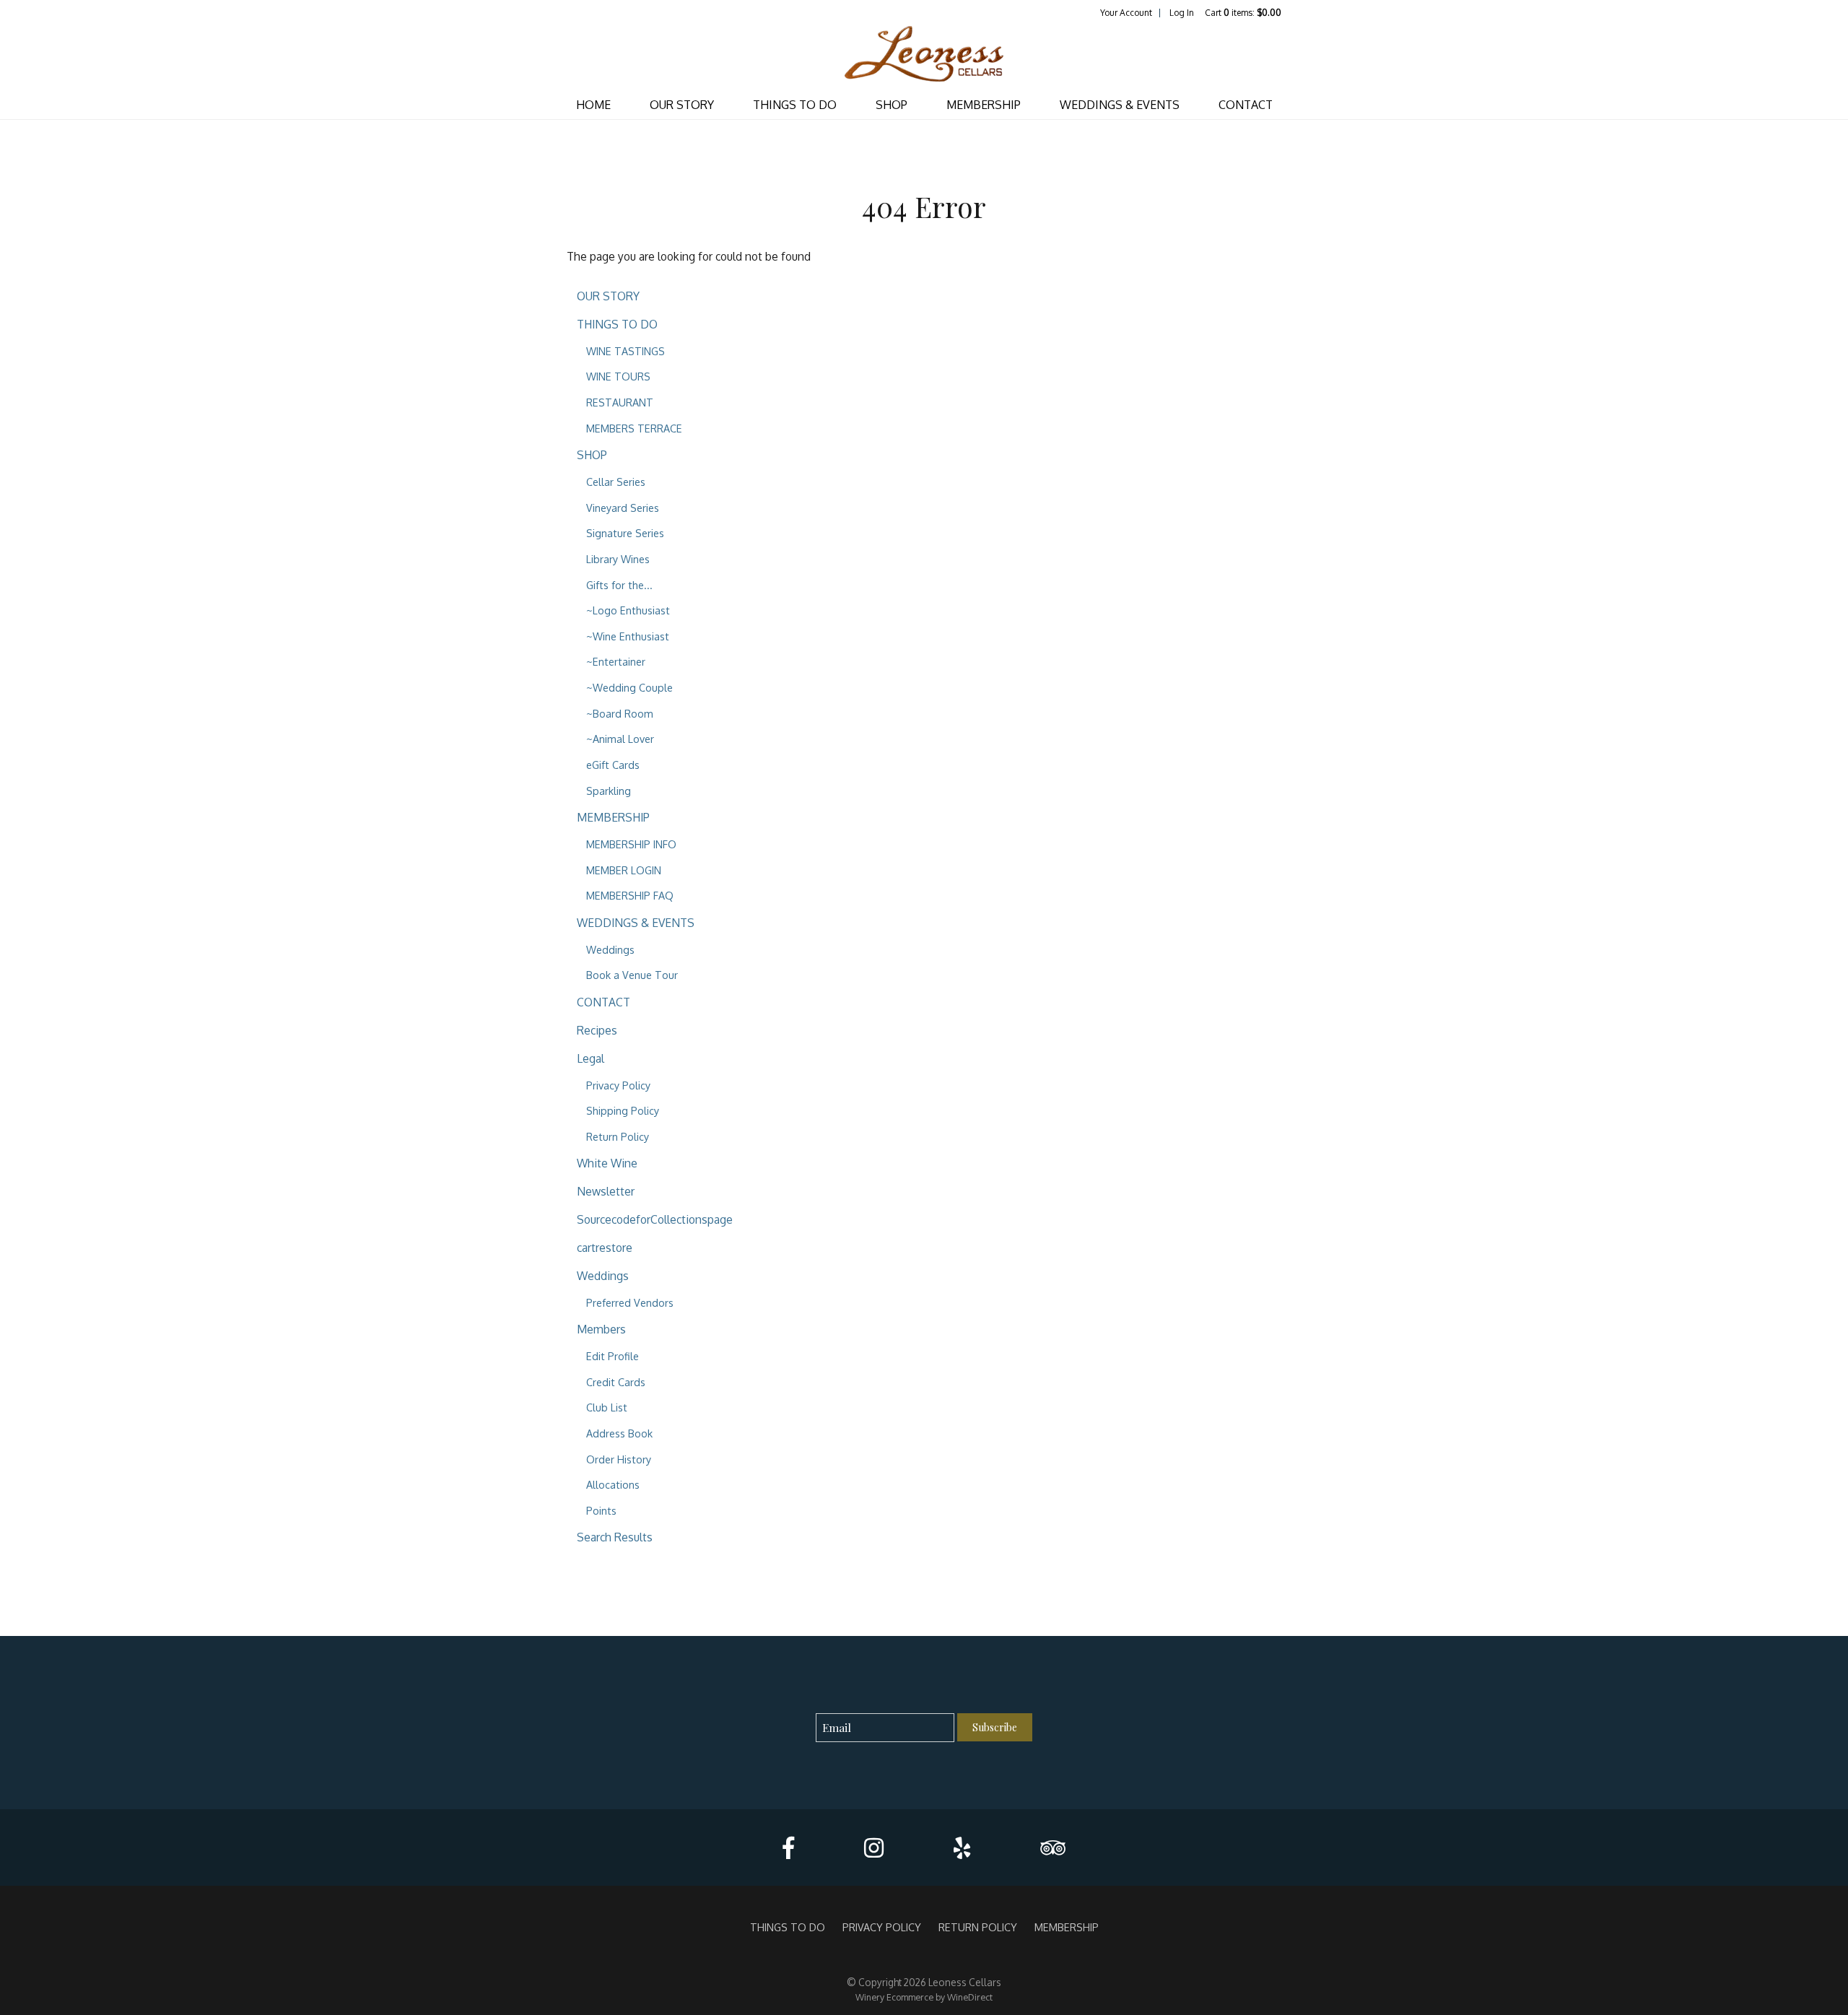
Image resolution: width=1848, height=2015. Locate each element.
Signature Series (625, 533)
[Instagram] (874, 1848)
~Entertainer (616, 661)
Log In (1182, 13)
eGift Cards (613, 765)
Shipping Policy (623, 1110)
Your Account (1126, 13)
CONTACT (1246, 105)
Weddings (610, 949)
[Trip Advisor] (1053, 1848)
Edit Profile (613, 1356)
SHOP (892, 105)
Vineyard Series (623, 508)
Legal (590, 1058)
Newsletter (606, 1191)
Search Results (615, 1537)
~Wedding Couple (629, 687)
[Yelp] (962, 1848)
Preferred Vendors (630, 1302)
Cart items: (1243, 13)
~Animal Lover (620, 739)
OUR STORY (682, 105)
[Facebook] (788, 1848)
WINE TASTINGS (626, 351)
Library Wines (618, 559)
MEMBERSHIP (984, 105)
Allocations (613, 1484)
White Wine (607, 1163)
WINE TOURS (618, 376)
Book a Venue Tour (632, 975)
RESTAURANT (620, 402)
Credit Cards (616, 1382)
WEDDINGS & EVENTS (1120, 105)
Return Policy (618, 1136)
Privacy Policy (618, 1085)
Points (601, 1510)
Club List (607, 1407)
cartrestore (605, 1248)
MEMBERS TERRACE (634, 428)
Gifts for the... (619, 585)
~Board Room (620, 713)
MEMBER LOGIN (624, 870)
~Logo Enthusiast (628, 610)
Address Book (619, 1433)
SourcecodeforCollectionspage (655, 1219)
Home (593, 105)
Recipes (597, 1030)
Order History (619, 1459)
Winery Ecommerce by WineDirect (924, 1997)
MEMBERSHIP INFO (631, 844)
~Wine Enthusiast (628, 636)
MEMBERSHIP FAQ (630, 895)
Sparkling (609, 791)
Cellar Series (616, 482)
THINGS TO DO (795, 105)
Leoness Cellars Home (924, 55)
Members (601, 1329)
